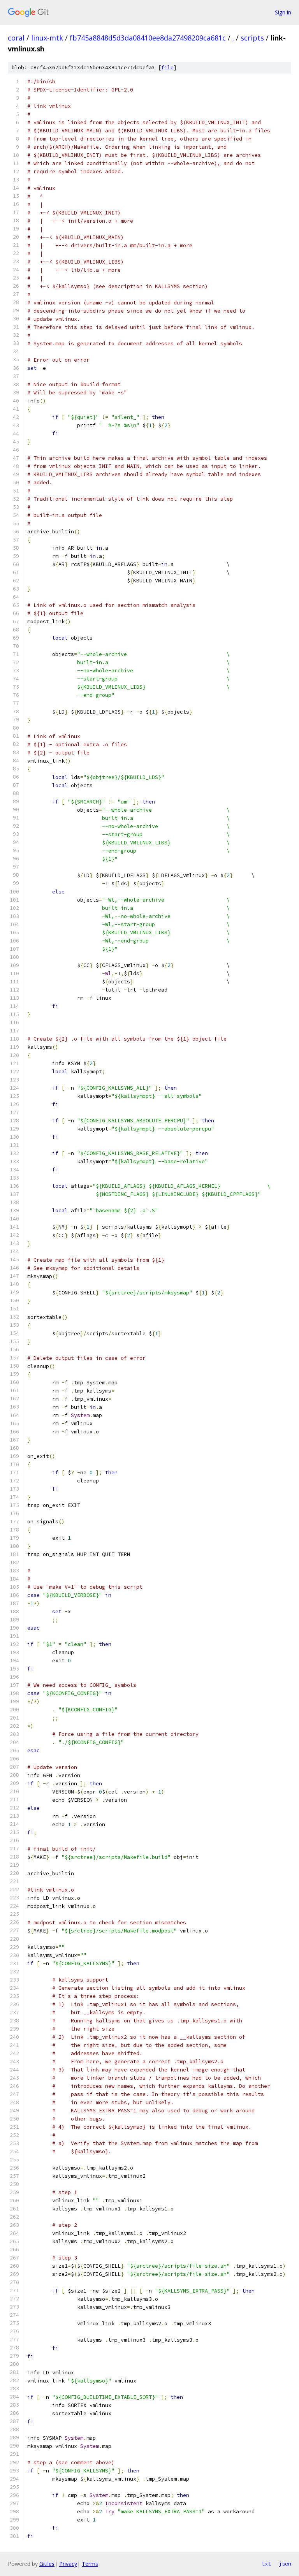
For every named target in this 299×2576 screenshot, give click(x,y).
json (285, 2564)
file (167, 68)
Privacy (68, 2564)
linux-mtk (47, 38)
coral (16, 38)
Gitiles (47, 2564)
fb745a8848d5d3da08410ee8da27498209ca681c (148, 38)
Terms (90, 2564)
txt (266, 2564)
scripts (252, 38)
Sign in (283, 12)
